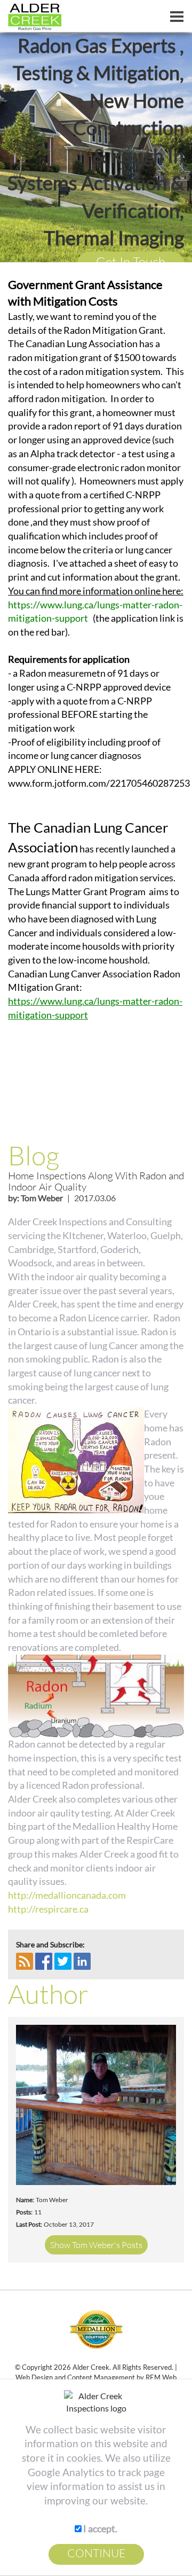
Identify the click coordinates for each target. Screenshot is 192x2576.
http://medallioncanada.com (67, 1895)
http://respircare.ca (48, 1909)
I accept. (99, 2528)
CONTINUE (96, 2553)
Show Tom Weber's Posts (96, 2245)
